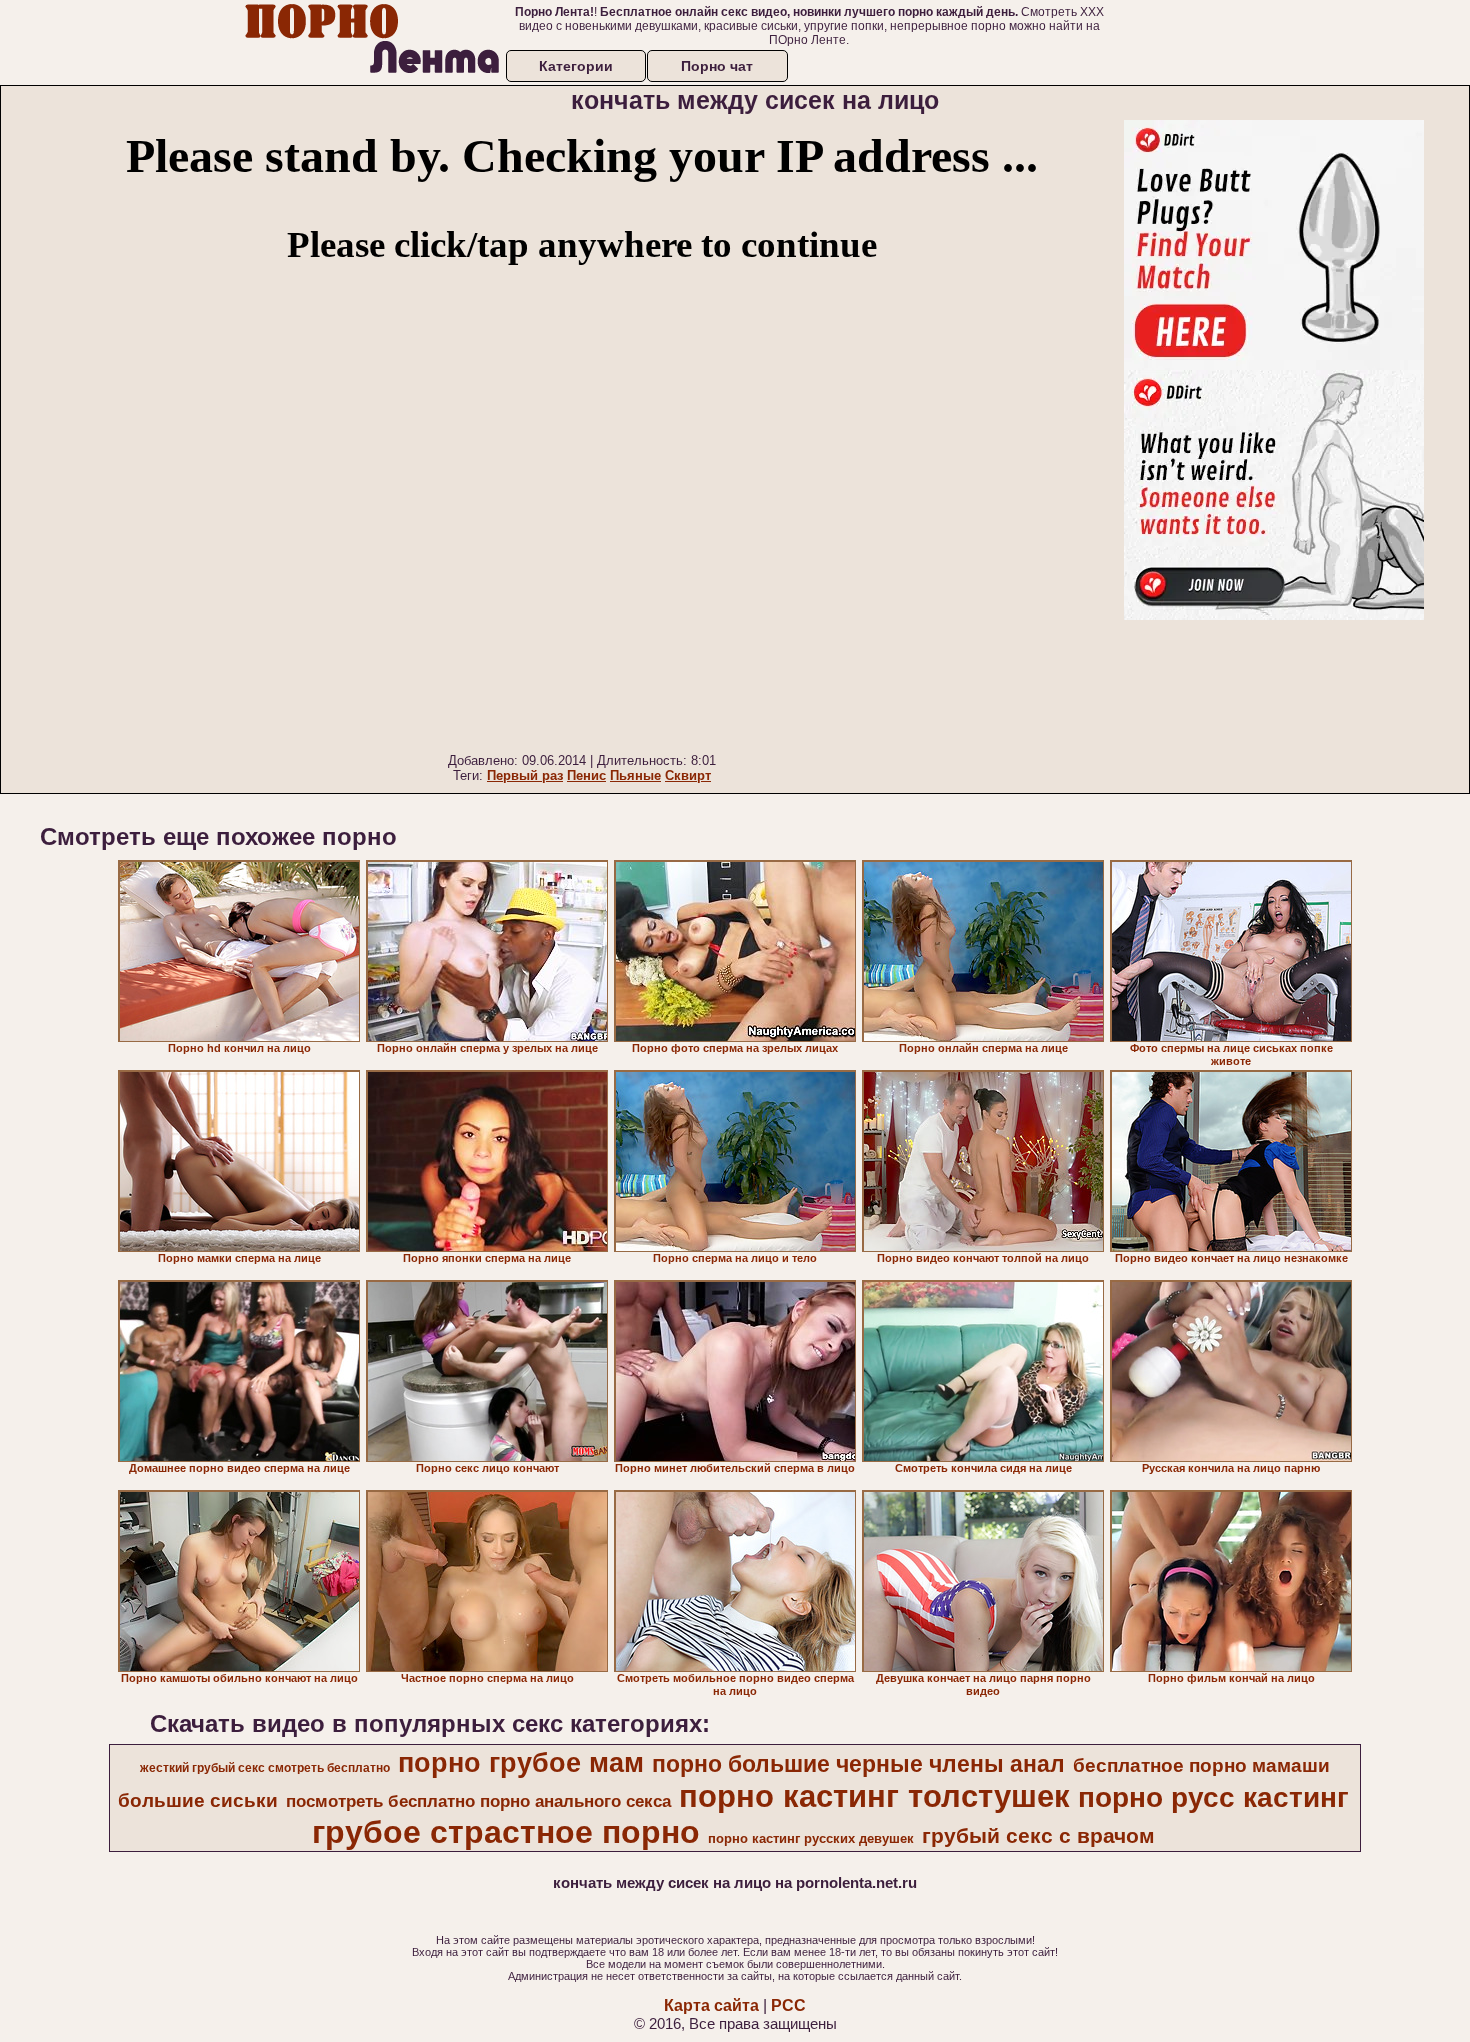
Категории (576, 66)
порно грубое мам (521, 1763)
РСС (788, 2005)
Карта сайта (711, 2005)
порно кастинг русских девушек (811, 1838)
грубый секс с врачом (1038, 1836)
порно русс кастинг (1213, 1797)
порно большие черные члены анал (858, 1764)
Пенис (586, 775)
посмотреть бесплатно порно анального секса (478, 1801)
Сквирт (688, 775)
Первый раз (525, 775)
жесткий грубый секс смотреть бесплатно (265, 1768)
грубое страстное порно (506, 1832)
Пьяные (635, 775)
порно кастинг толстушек (874, 1796)
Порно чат (717, 66)
